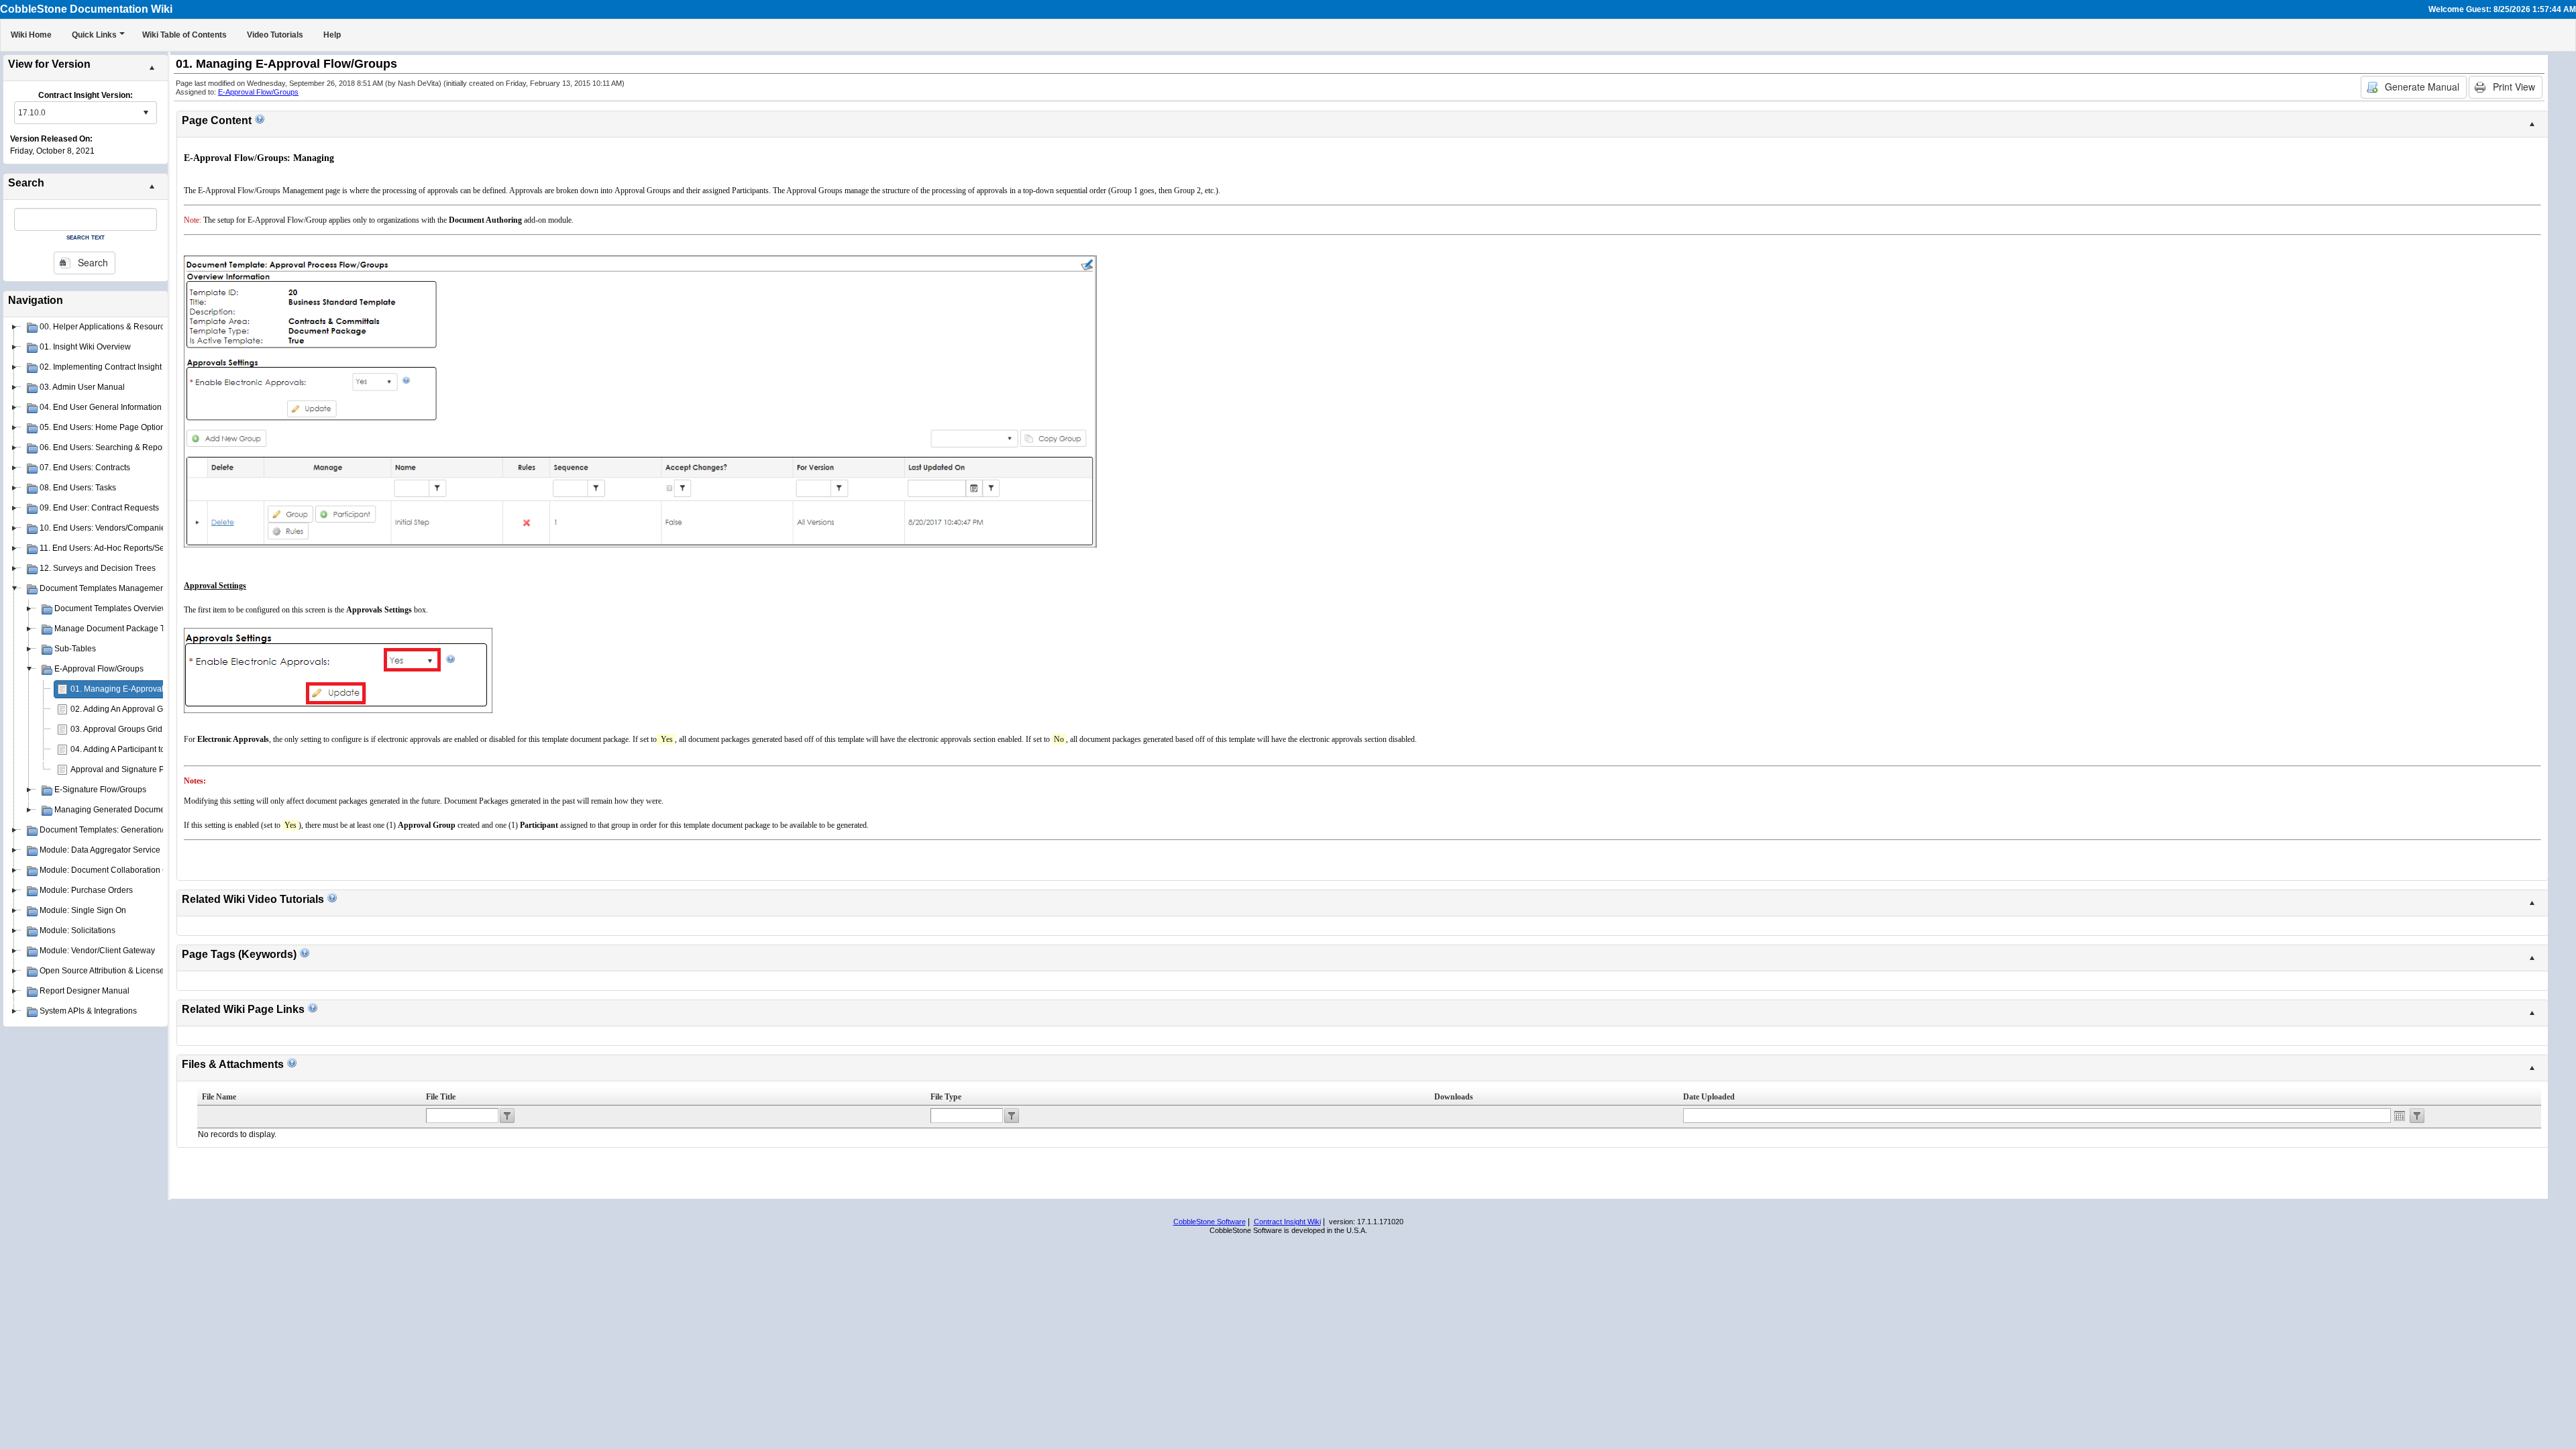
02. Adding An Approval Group (125, 709)
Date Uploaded (1709, 1097)
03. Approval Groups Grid (116, 729)
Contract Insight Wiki (1287, 1222)
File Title (441, 1097)
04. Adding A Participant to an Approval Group (153, 749)
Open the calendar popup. (2400, 1116)
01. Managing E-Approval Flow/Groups (141, 689)
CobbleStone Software (1210, 1222)
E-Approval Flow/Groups (258, 92)
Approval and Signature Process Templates (149, 769)
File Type (946, 1097)
